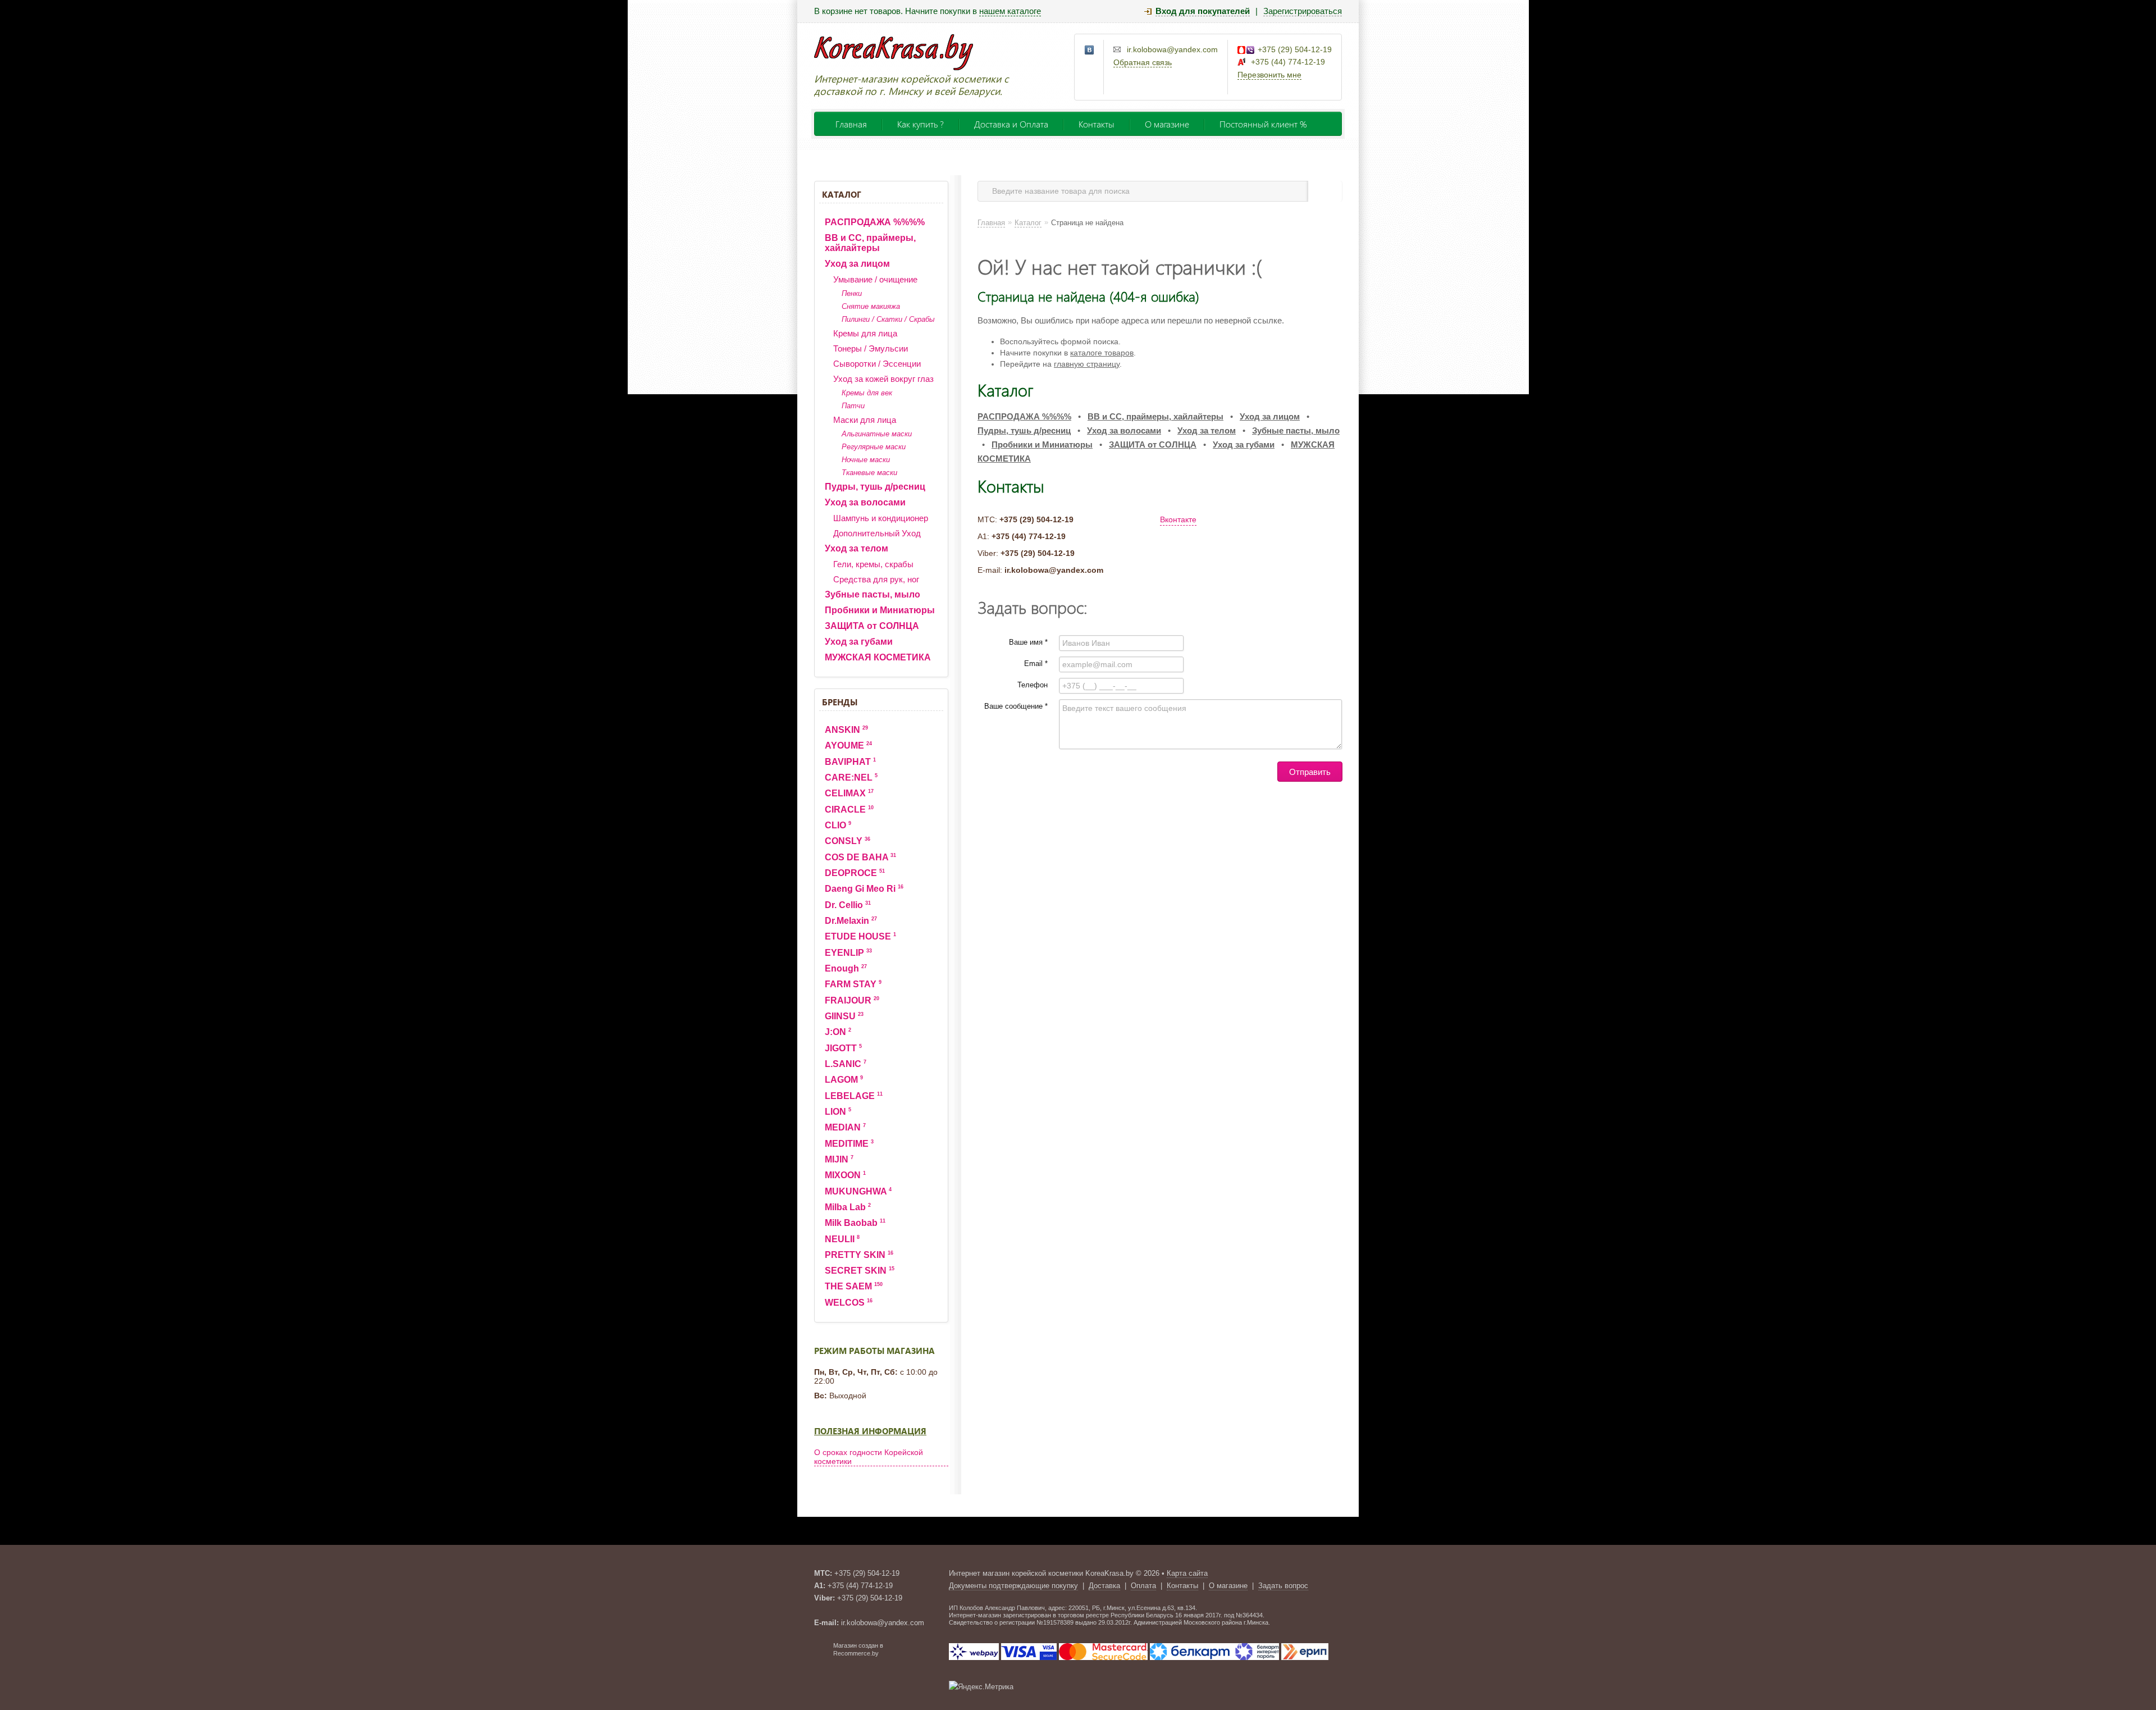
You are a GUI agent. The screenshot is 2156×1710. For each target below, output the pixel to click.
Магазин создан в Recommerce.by (858, 1649)
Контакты (1097, 124)
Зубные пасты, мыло (873, 594)
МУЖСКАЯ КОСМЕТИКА (878, 657)
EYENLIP (848, 953)
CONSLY (848, 841)
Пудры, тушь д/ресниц (875, 487)
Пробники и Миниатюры (880, 610)
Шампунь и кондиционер (881, 518)
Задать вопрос (1283, 1586)
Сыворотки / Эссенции (877, 364)
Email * (1036, 664)
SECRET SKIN (860, 1271)
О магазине (1167, 124)
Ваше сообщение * (1016, 706)
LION (838, 1112)
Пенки (852, 293)
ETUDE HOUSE (860, 936)
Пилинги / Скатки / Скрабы (888, 319)
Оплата (1143, 1586)
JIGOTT (843, 1048)
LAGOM (844, 1080)
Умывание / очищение (875, 279)
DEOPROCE (855, 873)
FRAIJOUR (852, 1000)
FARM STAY (853, 984)
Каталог (842, 194)
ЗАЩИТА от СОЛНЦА (872, 626)
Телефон (1033, 685)
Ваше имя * (1028, 642)
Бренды (840, 702)
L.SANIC (846, 1064)
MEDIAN (845, 1127)
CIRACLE (849, 810)
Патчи (853, 406)
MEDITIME (849, 1144)
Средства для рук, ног (876, 579)
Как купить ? (921, 124)
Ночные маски (866, 460)
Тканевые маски (869, 473)
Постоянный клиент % (1263, 124)
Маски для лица (865, 420)
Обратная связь (1143, 62)
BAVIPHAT (850, 762)
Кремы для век (867, 393)
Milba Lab (848, 1207)
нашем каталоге (1010, 11)
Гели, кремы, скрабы (873, 564)
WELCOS (849, 1303)
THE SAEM (854, 1286)
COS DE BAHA (860, 857)
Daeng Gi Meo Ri (864, 889)
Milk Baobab (855, 1223)
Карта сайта (1187, 1573)
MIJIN (839, 1159)
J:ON (838, 1032)
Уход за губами (859, 642)
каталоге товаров (1102, 353)
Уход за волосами (865, 502)
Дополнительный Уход (877, 533)
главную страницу (1087, 364)
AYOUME (848, 745)
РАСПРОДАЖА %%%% (875, 222)
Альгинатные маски (877, 434)
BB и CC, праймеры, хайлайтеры (870, 243)
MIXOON (845, 1175)
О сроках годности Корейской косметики (869, 1457)
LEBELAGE (854, 1096)
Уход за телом (857, 548)
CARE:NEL (851, 778)
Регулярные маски (874, 447)
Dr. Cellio (848, 905)
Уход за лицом (857, 264)
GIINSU (844, 1016)
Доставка (1104, 1586)
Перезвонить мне (1269, 75)
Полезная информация (870, 1431)
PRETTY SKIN (859, 1255)
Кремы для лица (865, 333)
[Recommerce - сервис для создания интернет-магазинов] (821, 1654)
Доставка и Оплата (1011, 124)
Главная (851, 124)
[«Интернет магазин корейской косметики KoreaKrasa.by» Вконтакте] (1090, 51)
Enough (846, 968)
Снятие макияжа (871, 306)
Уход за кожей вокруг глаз (883, 379)
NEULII (842, 1239)
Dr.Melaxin (851, 921)
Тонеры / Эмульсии (871, 348)
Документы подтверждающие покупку (1013, 1586)
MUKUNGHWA (858, 1191)
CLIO (838, 825)
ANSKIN (846, 730)
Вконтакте (1178, 519)
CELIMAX (849, 793)
